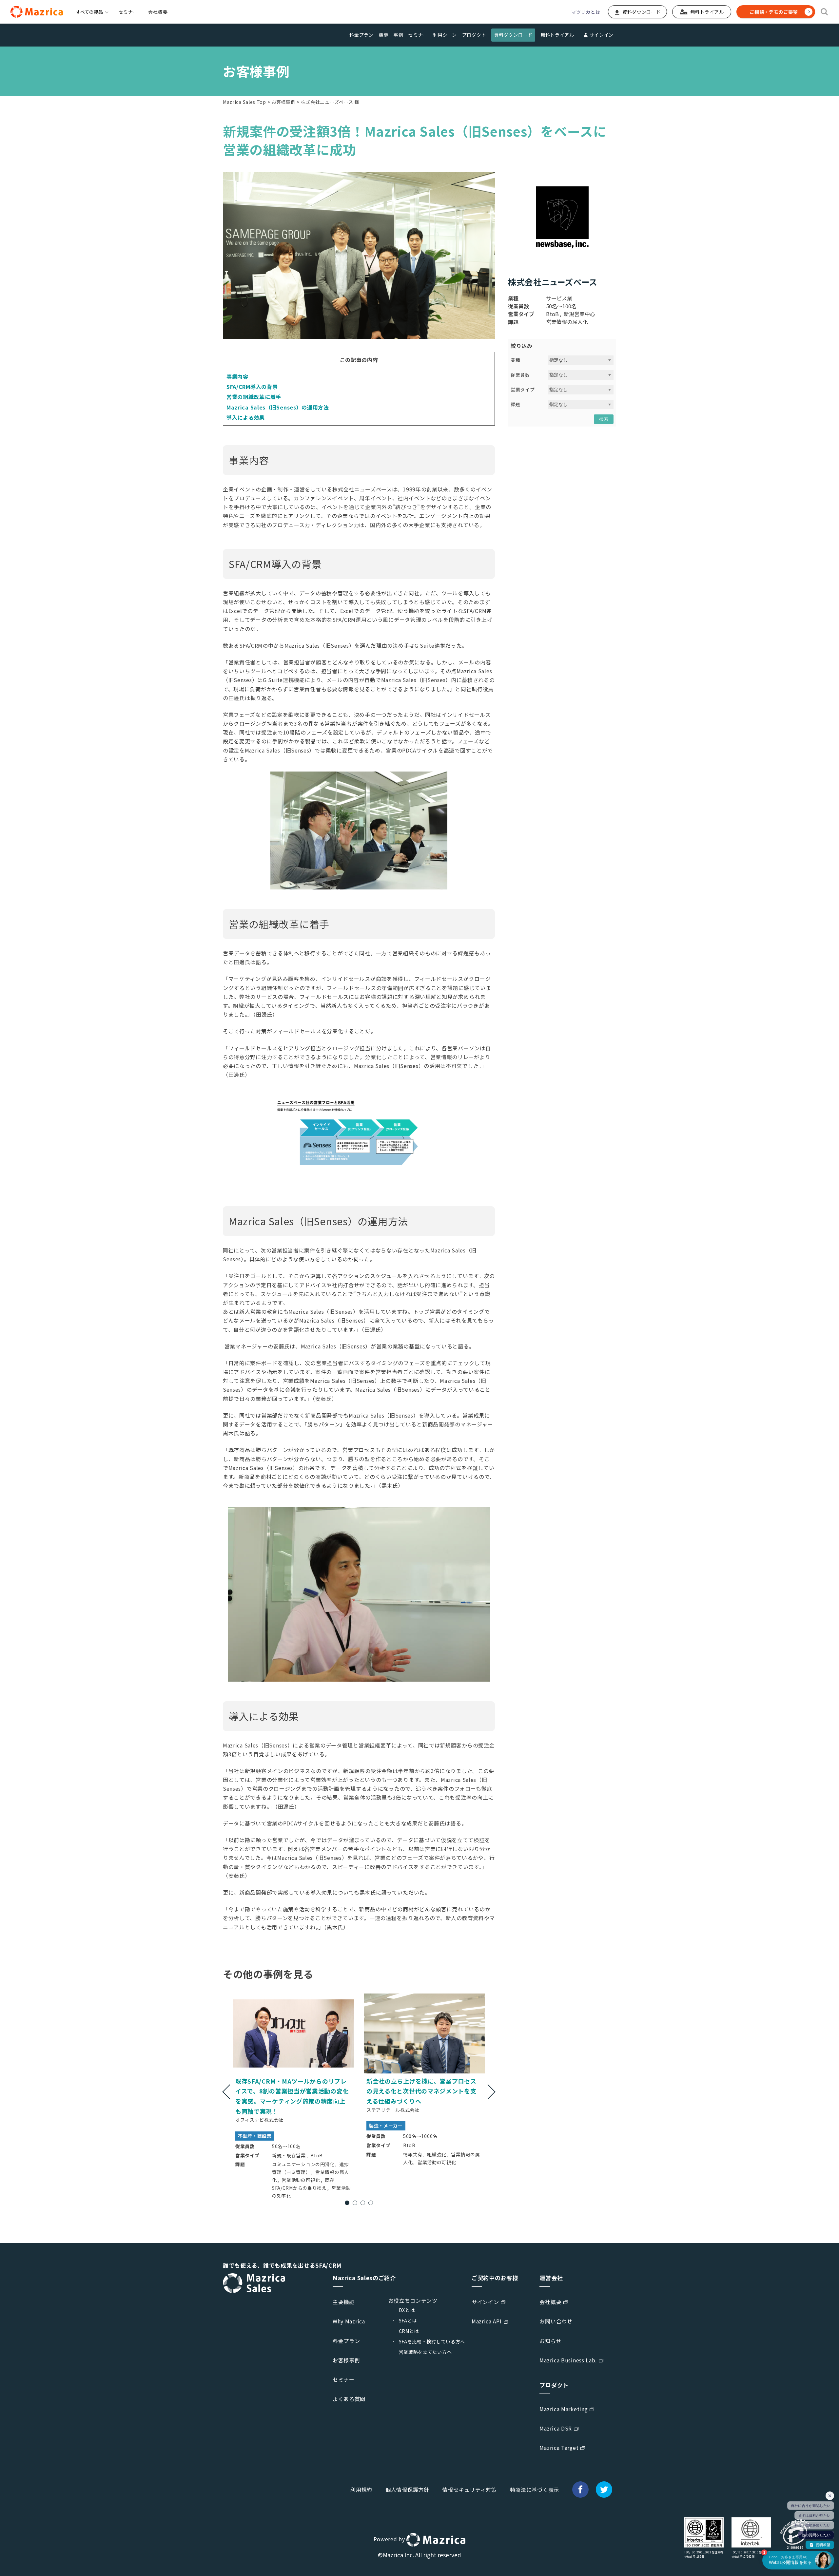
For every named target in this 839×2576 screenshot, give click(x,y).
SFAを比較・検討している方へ (432, 2341)
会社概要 (158, 12)
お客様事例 (283, 102)
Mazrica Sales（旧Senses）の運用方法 (278, 407)
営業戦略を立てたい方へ (425, 2352)
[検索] (824, 12)
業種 (515, 360)
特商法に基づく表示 (535, 2490)
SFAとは (408, 2320)
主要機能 (344, 2302)
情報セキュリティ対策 (470, 2490)
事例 (398, 35)
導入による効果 (246, 417)
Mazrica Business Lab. (568, 2360)
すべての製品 (89, 12)
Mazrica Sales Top (244, 102)
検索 (604, 419)
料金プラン (361, 35)
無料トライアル (557, 35)
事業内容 (237, 376)
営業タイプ (523, 390)
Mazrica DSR (556, 2428)
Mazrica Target (559, 2448)
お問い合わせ (556, 2321)
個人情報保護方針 (407, 2490)
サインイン (602, 35)
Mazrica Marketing (564, 2409)
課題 (515, 404)
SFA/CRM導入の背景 (252, 387)
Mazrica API (487, 2321)
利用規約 (361, 2490)
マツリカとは (586, 12)
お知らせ (550, 2341)
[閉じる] (830, 2496)
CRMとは (409, 2331)
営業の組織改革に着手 (254, 397)
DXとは (407, 2310)
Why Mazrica (349, 2321)
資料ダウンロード (513, 35)
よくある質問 (349, 2399)
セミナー (128, 12)
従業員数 (520, 375)
